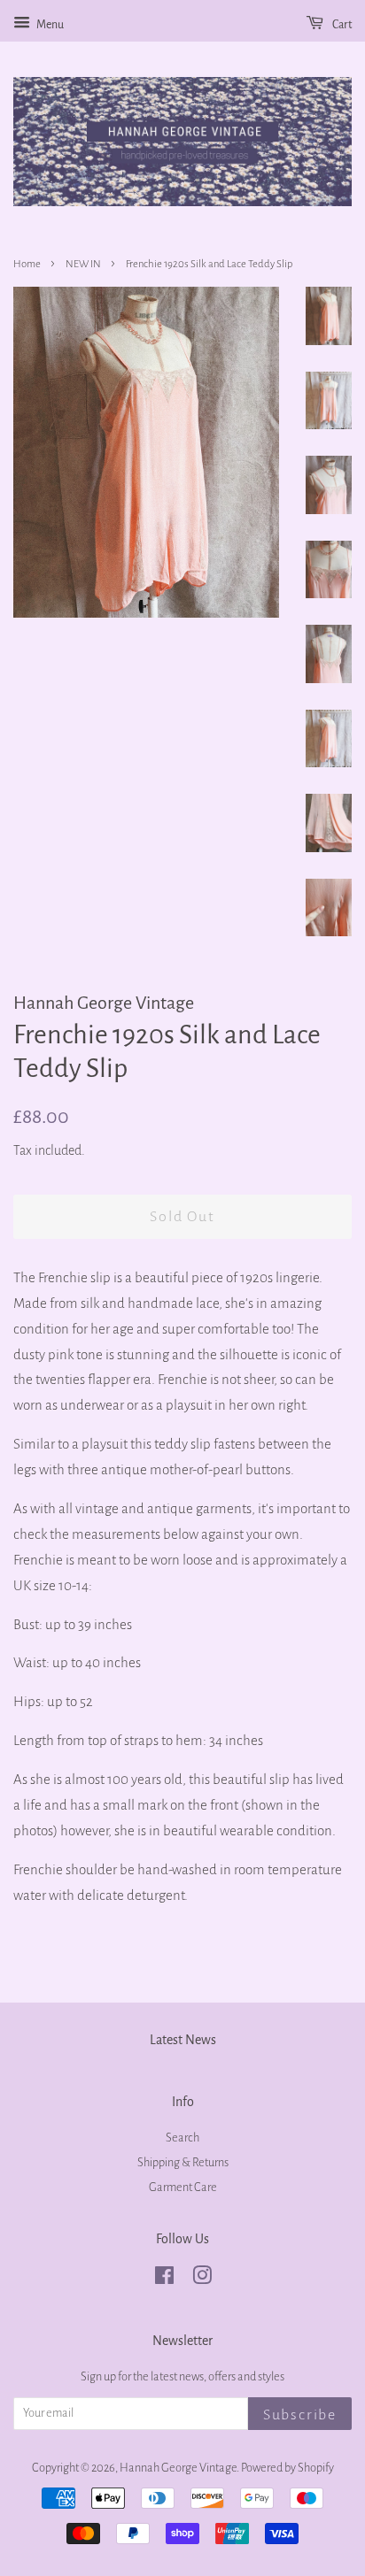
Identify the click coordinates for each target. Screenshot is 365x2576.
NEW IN (83, 264)
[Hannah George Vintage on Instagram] (202, 2279)
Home (27, 264)
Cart (341, 25)
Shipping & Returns (183, 2162)
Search (182, 2138)
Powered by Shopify (287, 2468)
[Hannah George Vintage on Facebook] (164, 2279)
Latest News (183, 2040)
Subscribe (300, 2415)
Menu (49, 25)
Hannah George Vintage (178, 2468)
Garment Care (183, 2187)
